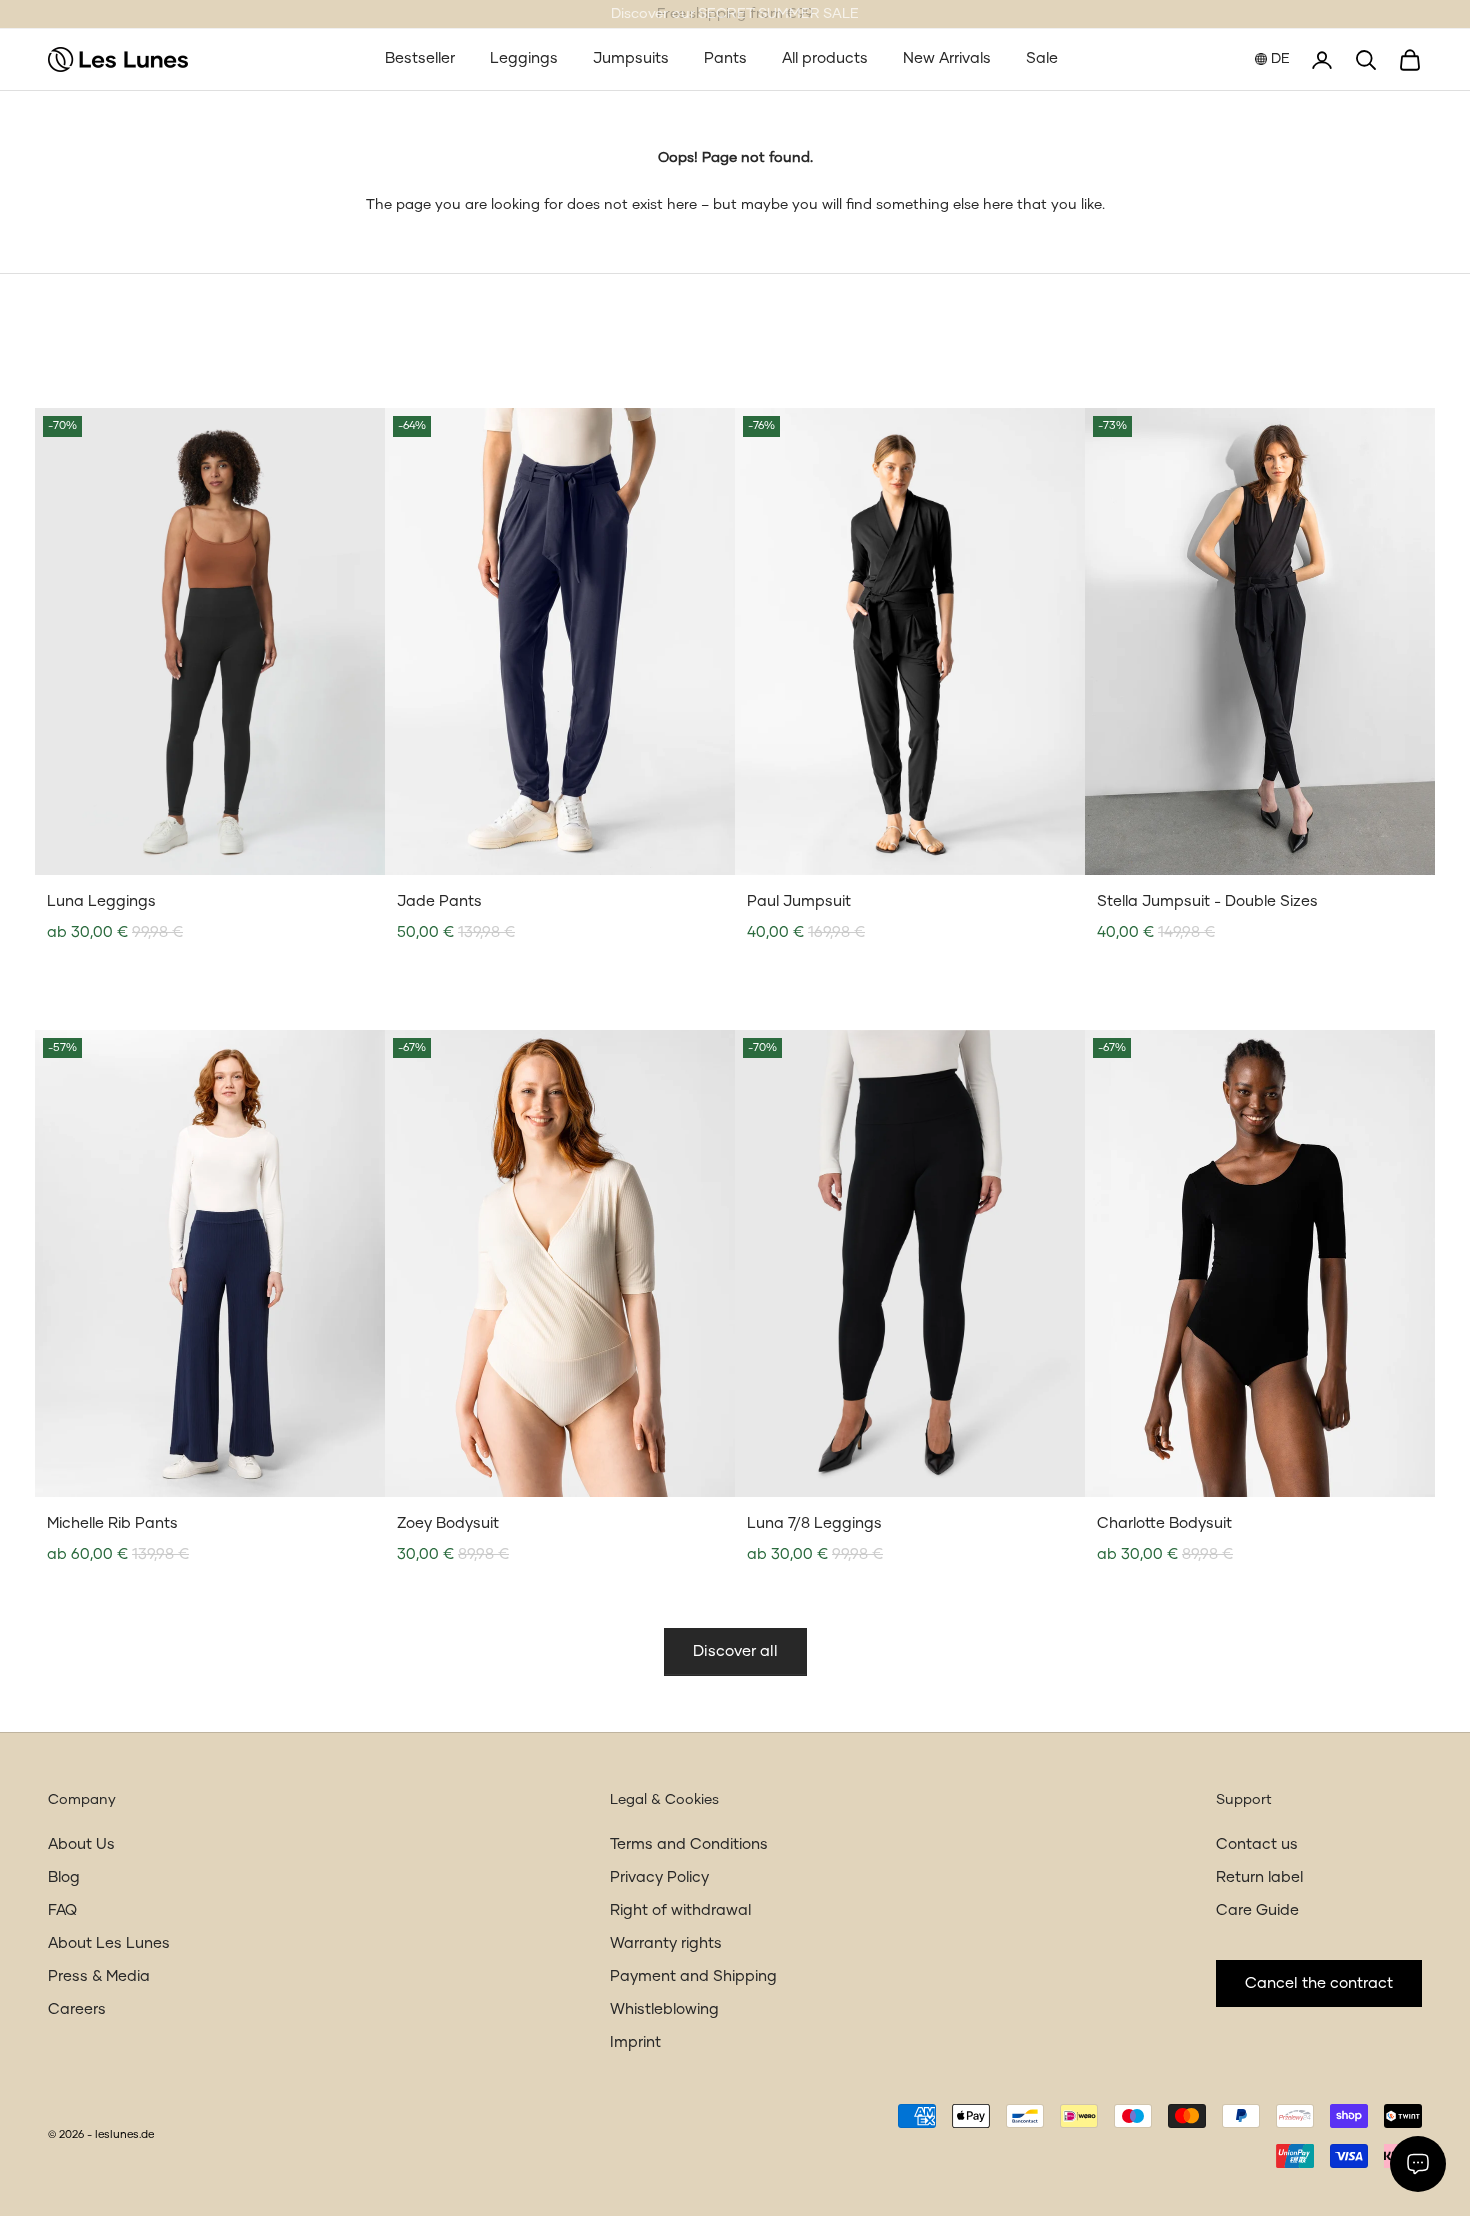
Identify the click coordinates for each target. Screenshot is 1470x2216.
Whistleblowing (664, 2009)
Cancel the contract (1319, 1983)
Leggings (524, 58)
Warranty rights (666, 1943)
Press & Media (99, 1976)
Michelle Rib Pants (112, 1523)
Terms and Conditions (689, 1844)
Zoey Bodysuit (448, 1523)
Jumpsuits (631, 58)
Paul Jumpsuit (799, 901)
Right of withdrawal (680, 1910)
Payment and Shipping (693, 1976)
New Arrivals (947, 58)
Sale (1042, 58)
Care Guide (1257, 1910)
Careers (77, 2009)
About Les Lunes (109, 1943)
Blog (64, 1877)
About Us (81, 1844)
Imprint (635, 2042)
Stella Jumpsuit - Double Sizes (1207, 901)
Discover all (735, 1651)
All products (825, 58)
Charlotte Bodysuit (1164, 1523)
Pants (725, 58)
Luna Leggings (101, 901)
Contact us (1257, 1844)
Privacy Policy (659, 1877)
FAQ (62, 1910)
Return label (1259, 1877)
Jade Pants (439, 901)
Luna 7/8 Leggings (814, 1523)
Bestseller (420, 58)
